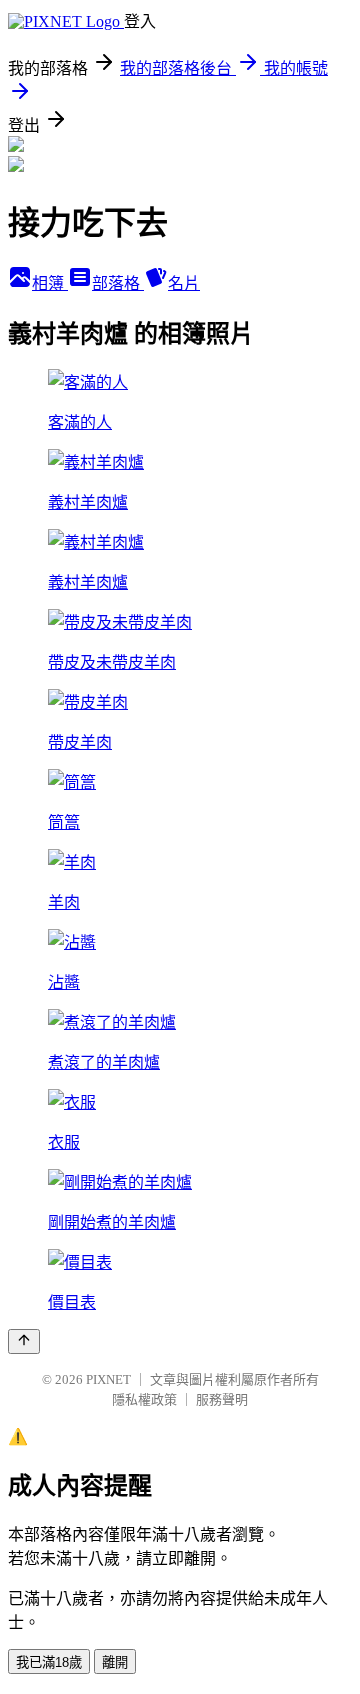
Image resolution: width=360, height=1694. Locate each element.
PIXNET (108, 1379)
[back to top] (24, 1341)
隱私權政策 (144, 1399)
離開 (115, 1662)
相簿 (50, 283)
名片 (184, 283)
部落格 (118, 283)
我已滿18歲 (49, 1662)
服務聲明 (222, 1399)
